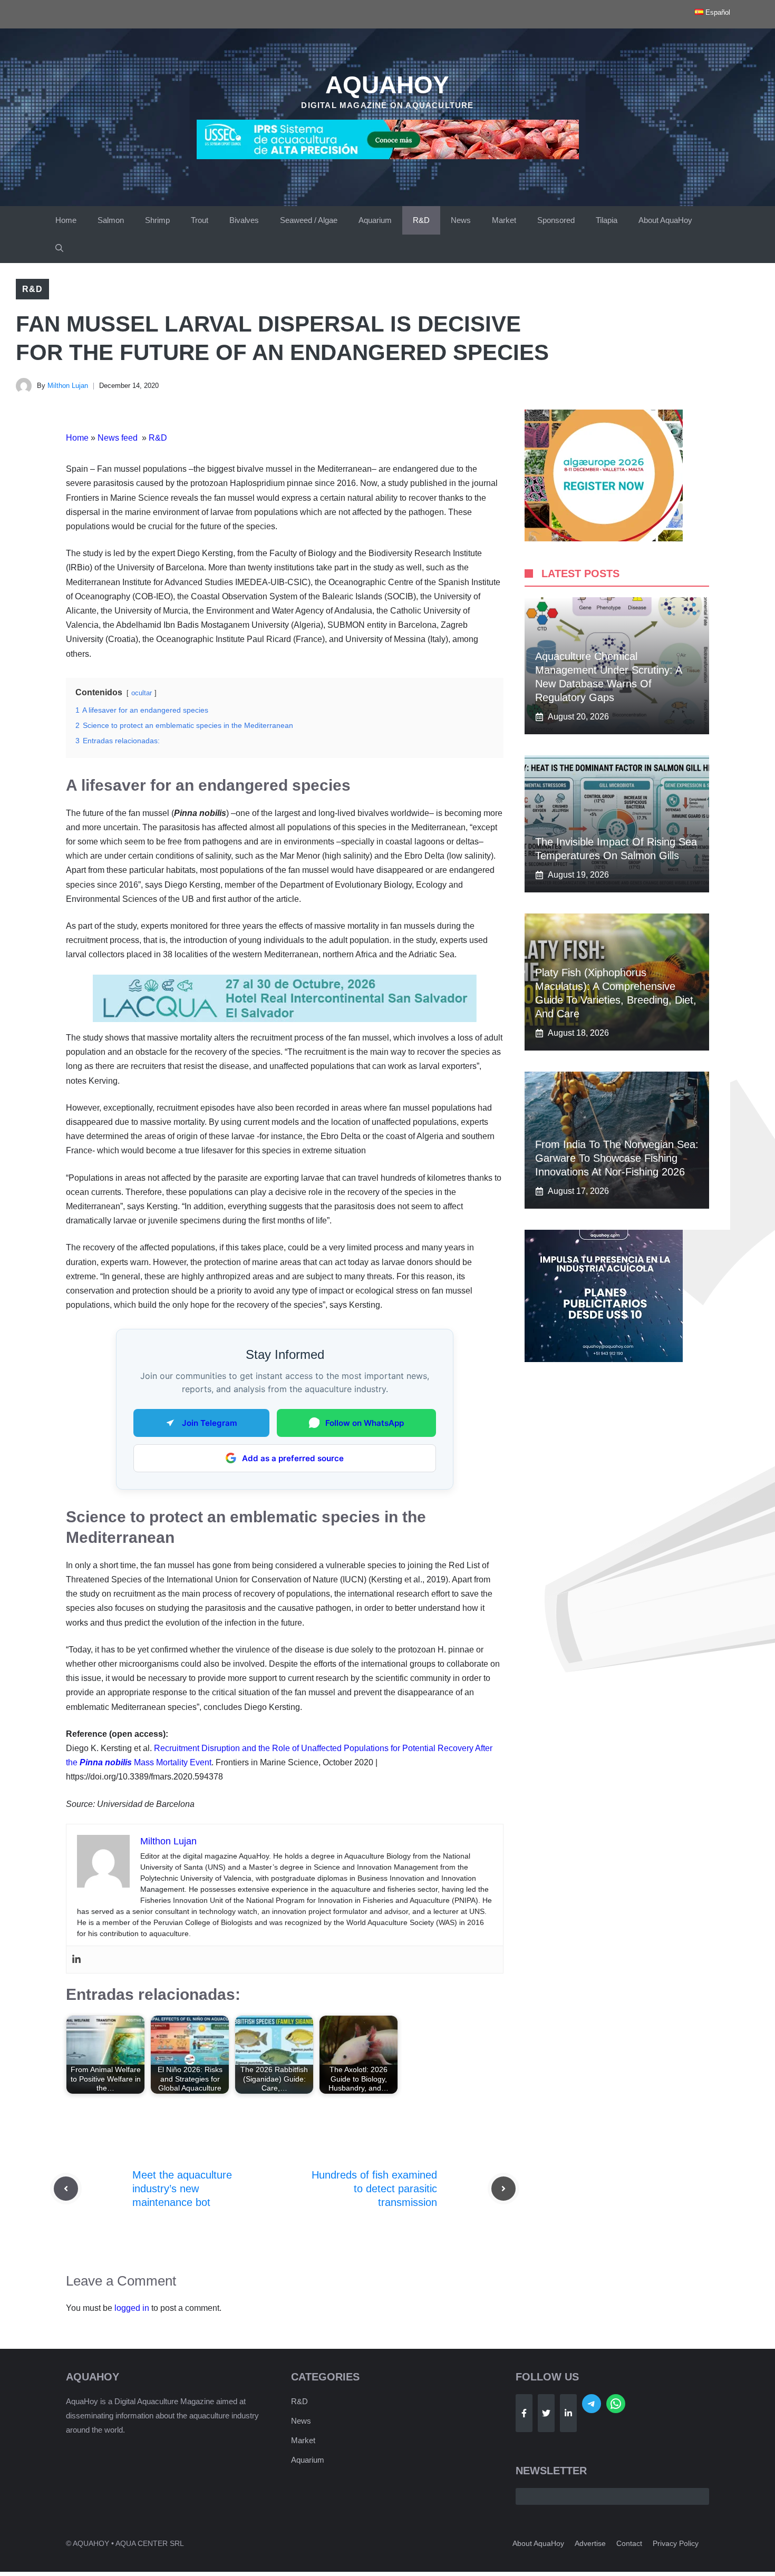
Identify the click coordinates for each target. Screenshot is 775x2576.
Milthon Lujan (68, 386)
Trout (200, 220)
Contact (629, 2543)
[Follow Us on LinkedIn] (568, 2413)
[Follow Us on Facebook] (524, 2413)
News (461, 220)
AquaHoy (387, 85)
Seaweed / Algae (309, 220)
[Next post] (503, 2189)
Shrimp (157, 220)
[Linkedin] (76, 1960)
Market (504, 220)
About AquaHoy (665, 220)
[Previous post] (66, 2189)
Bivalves (244, 220)
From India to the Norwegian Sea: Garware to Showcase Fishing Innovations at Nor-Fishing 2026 (617, 1158)
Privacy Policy (676, 2543)
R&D (421, 220)
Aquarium (375, 220)
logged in (132, 2308)
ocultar (142, 693)
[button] (59, 249)
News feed (119, 438)
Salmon (111, 220)
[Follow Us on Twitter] (546, 2413)
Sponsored (556, 220)
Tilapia (607, 220)
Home (66, 220)
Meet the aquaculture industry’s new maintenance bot (182, 2189)
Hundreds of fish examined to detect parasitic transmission (374, 2189)
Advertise (590, 2543)
